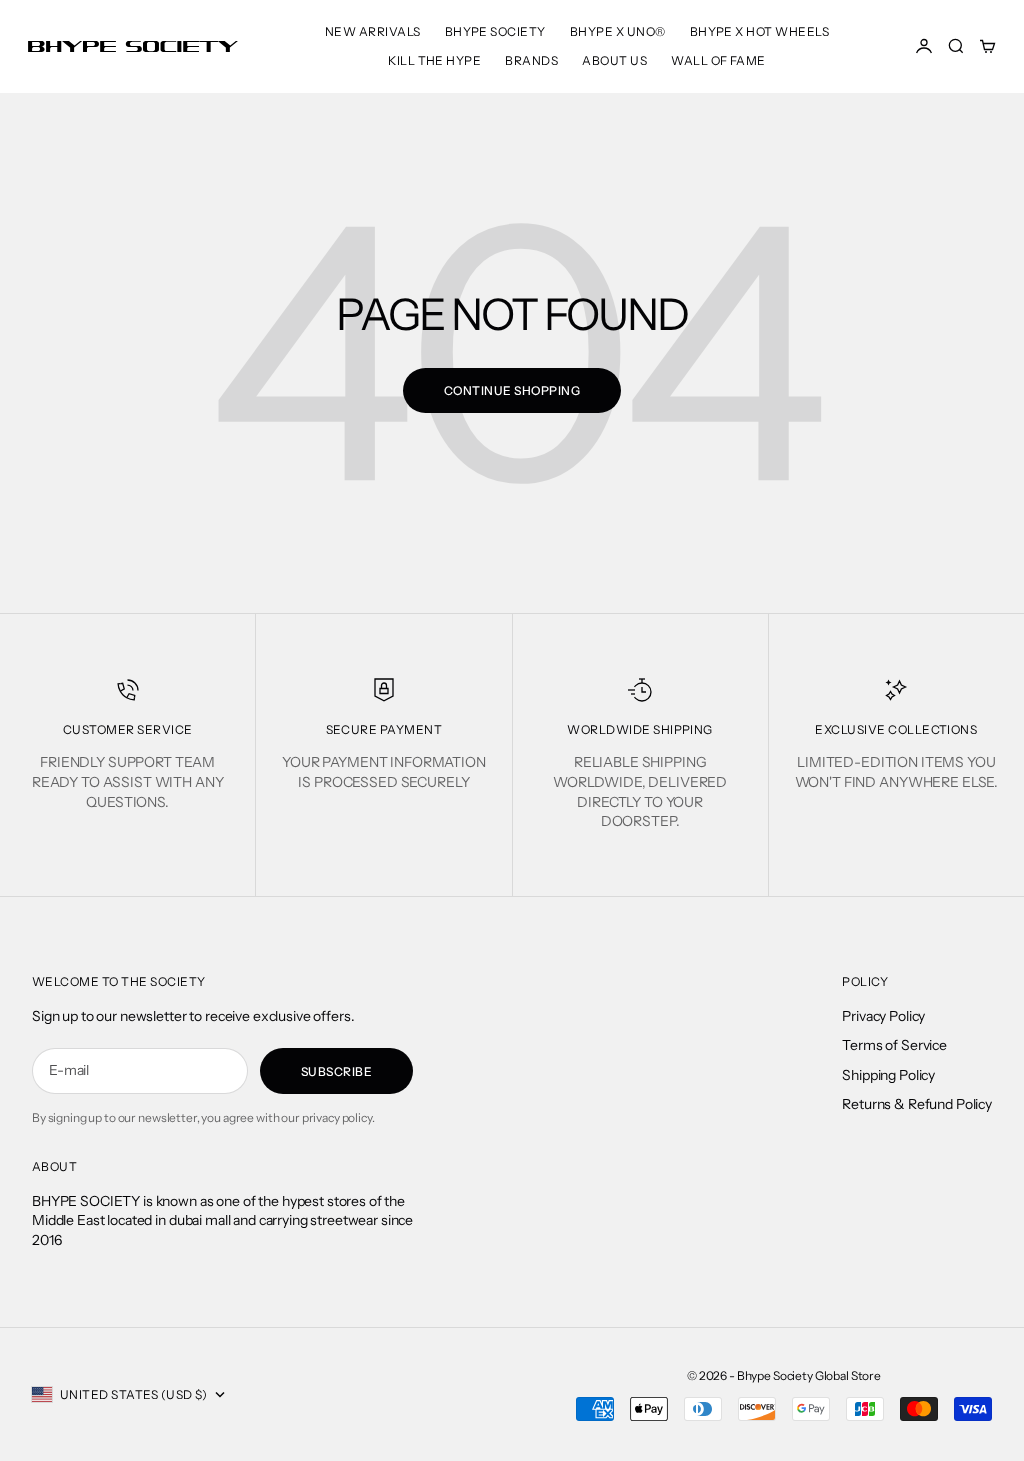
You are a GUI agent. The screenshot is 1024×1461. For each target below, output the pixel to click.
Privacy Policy (883, 1016)
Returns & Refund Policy (917, 1104)
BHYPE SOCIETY (495, 31)
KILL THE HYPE (434, 60)
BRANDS (531, 60)
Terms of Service (894, 1045)
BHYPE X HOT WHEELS (760, 31)
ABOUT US (614, 60)
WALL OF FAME (718, 60)
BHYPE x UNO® (618, 31)
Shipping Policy (888, 1075)
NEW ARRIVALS (373, 31)
